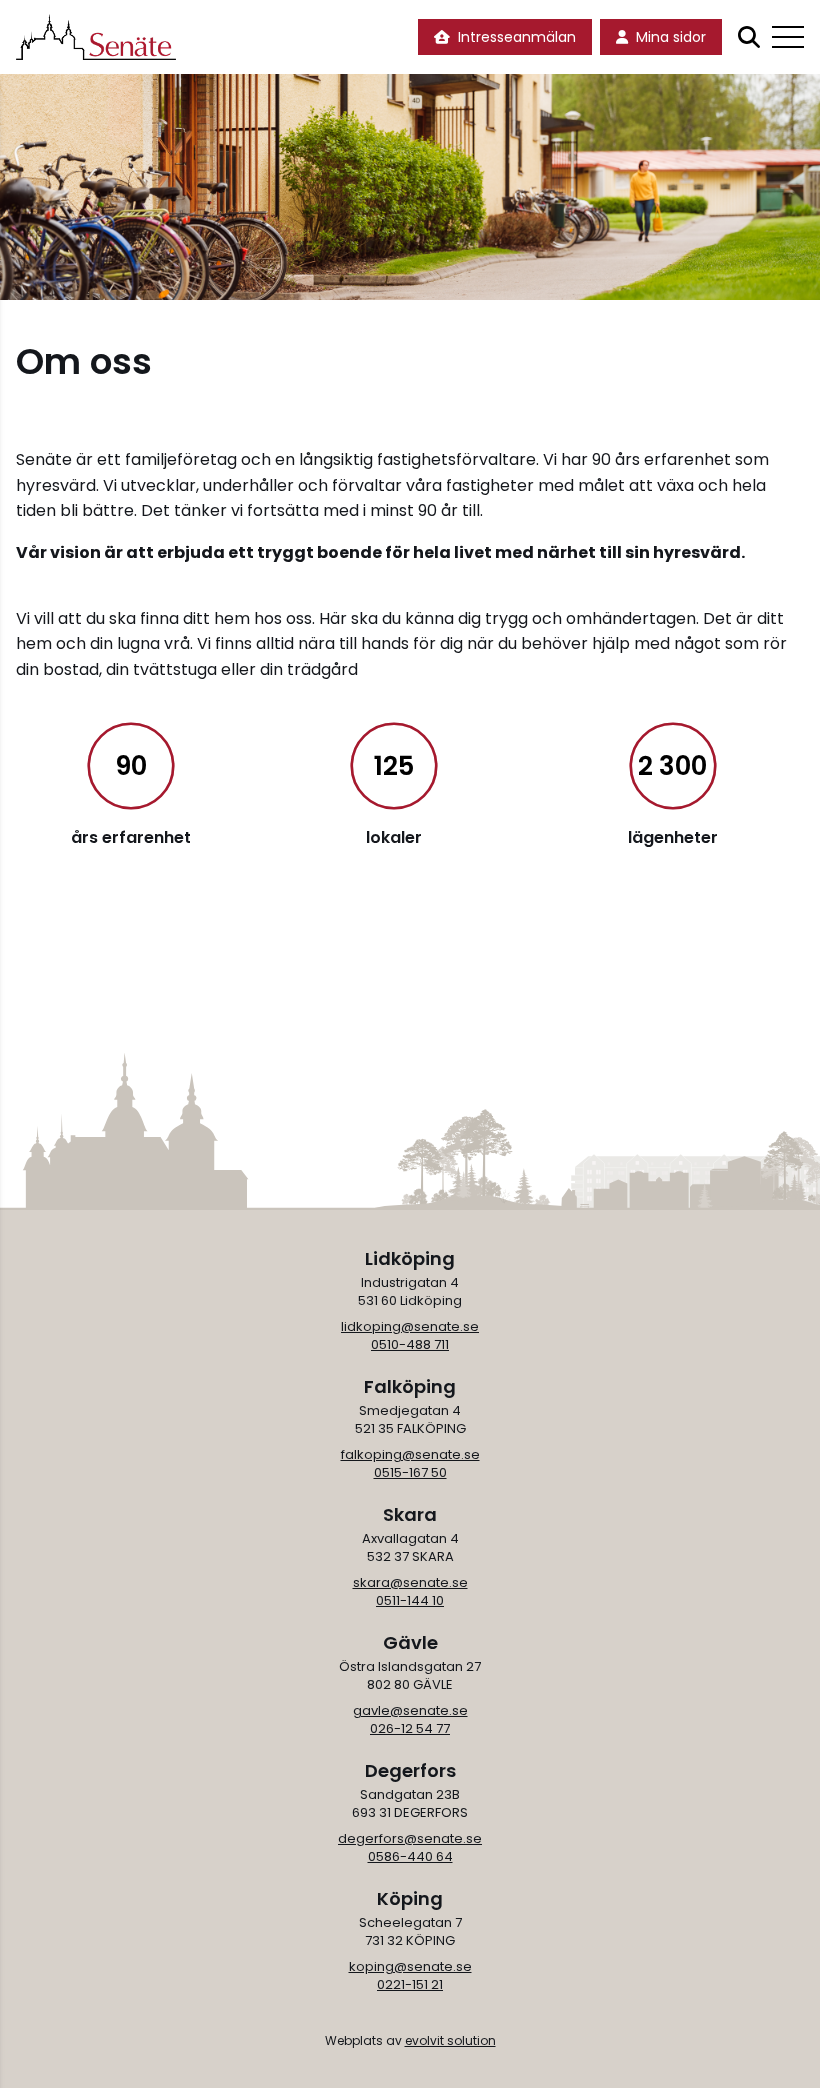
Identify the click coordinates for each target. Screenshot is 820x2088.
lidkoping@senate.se (410, 1326)
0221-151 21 (410, 1984)
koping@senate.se (410, 1966)
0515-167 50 (410, 1472)
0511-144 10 (410, 1600)
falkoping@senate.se (410, 1454)
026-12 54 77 (410, 1728)
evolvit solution (450, 2040)
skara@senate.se (410, 1582)
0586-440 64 (410, 1856)
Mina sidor (671, 37)
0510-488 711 (410, 1344)
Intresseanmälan (517, 37)
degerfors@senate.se (410, 1838)
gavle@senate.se (410, 1710)
